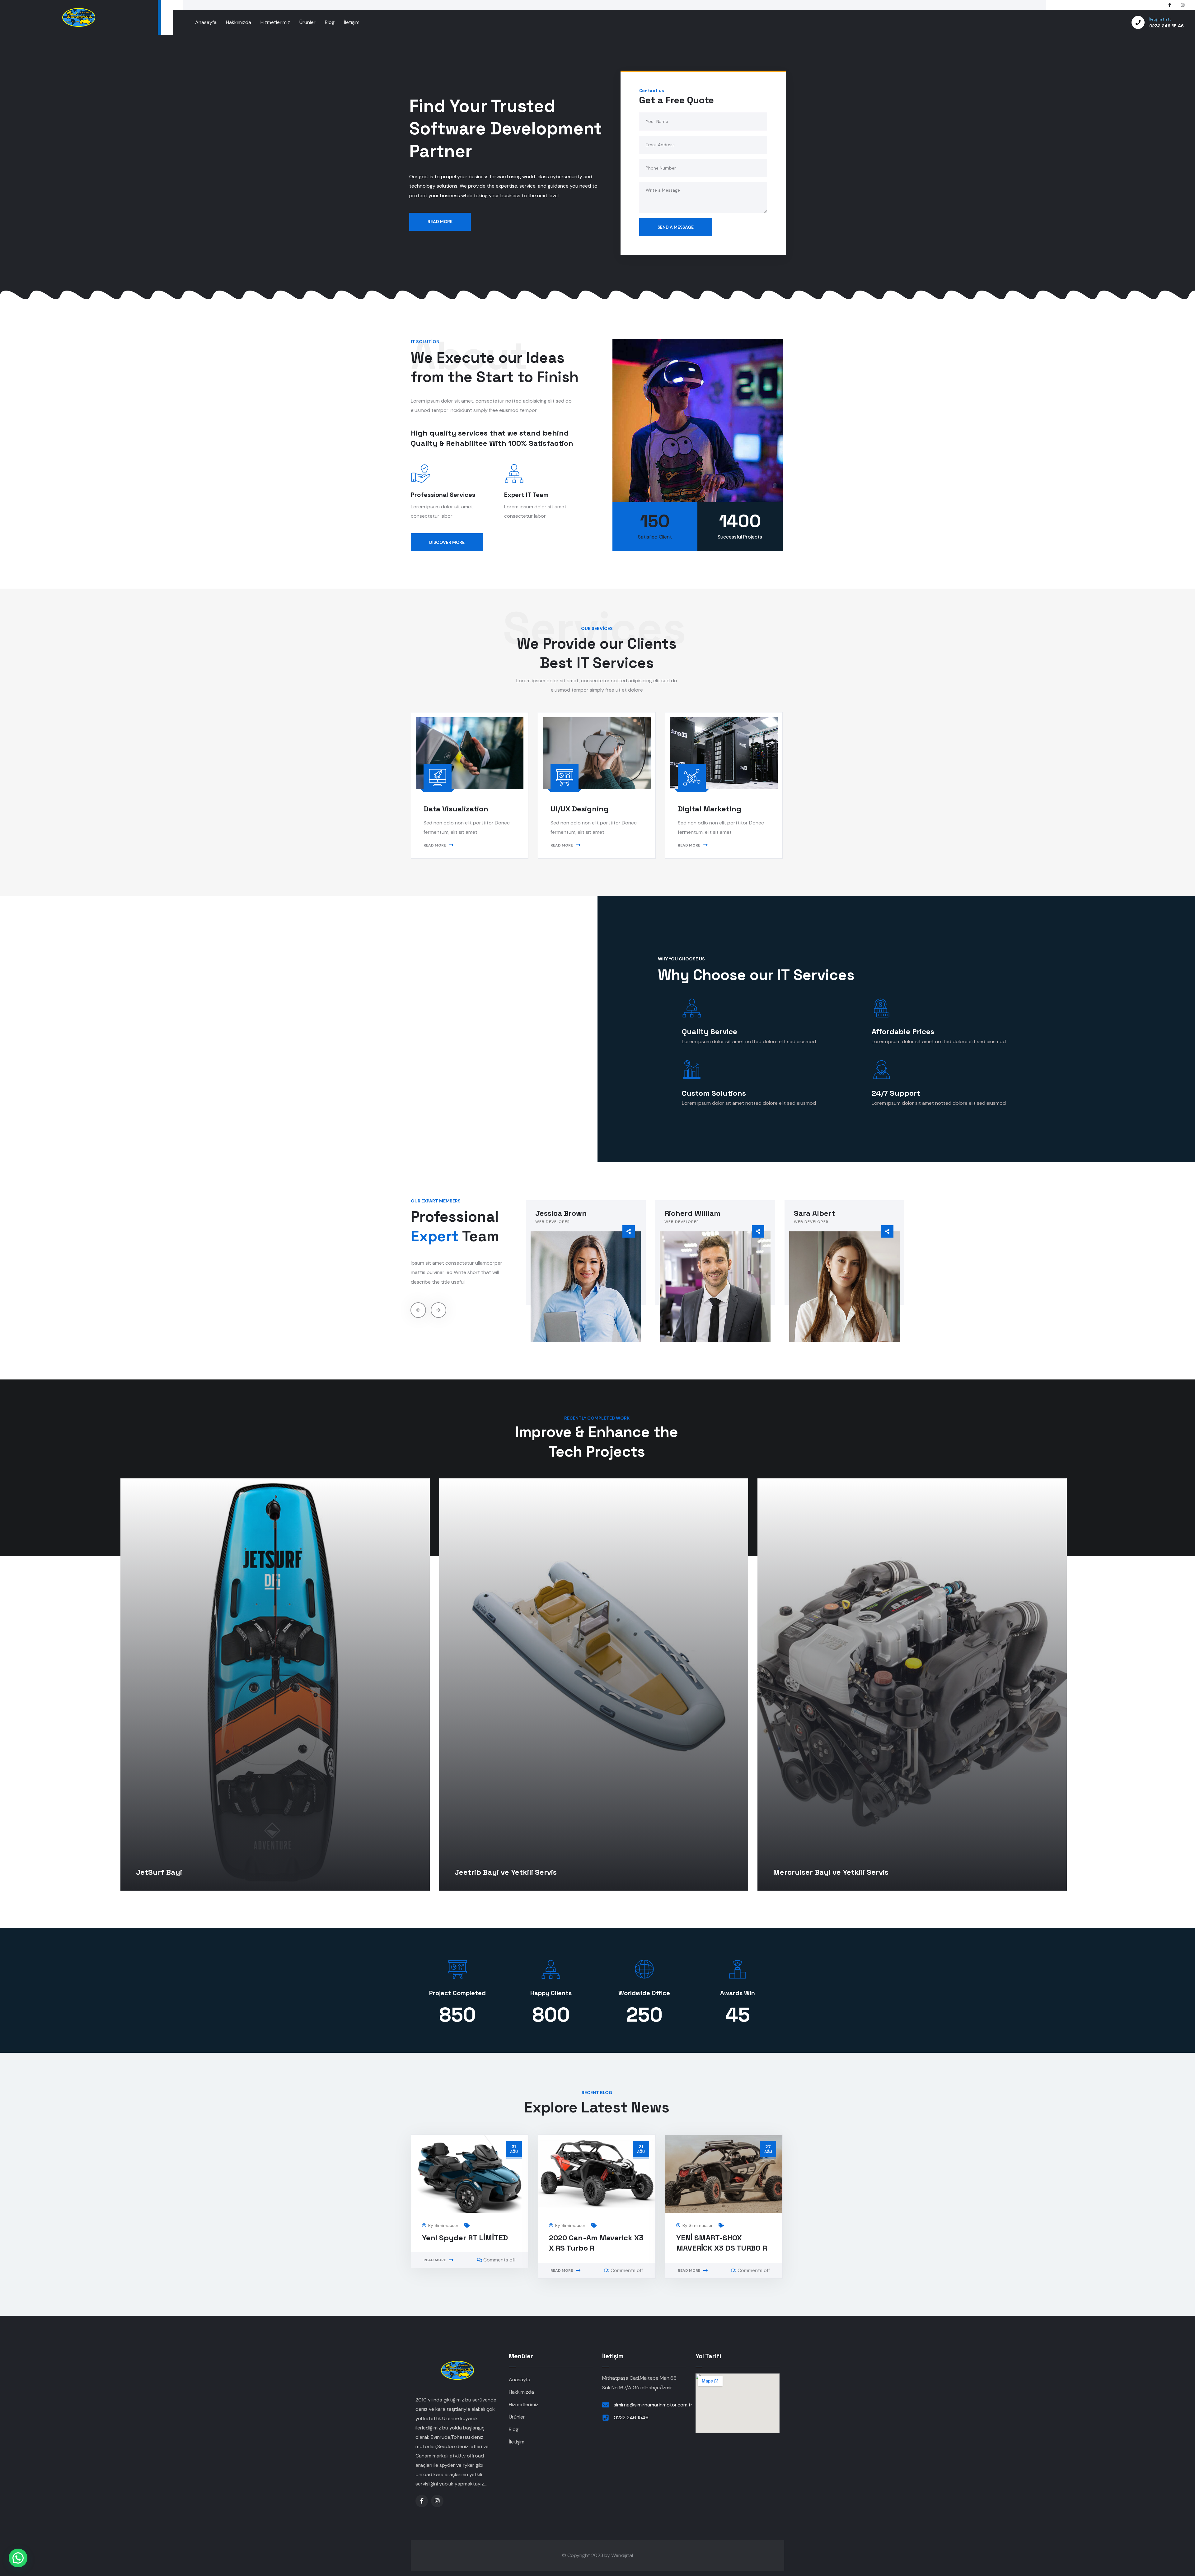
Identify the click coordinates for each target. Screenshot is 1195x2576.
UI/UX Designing (580, 809)
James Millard (819, 1213)
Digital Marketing (710, 809)
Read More (435, 2260)
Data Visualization (456, 809)
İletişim (517, 2442)
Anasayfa (520, 2380)
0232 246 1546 (631, 2417)
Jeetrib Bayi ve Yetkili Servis (506, 1872)
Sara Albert (685, 1213)
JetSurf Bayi (159, 1872)
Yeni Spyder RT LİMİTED (465, 2238)
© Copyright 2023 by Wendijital (597, 2555)
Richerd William (563, 1213)
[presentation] (418, 1310)
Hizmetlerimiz (524, 2404)
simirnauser (446, 2225)
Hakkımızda (521, 2392)
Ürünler (517, 2417)
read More (435, 845)
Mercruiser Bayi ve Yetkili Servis (831, 1872)
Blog (514, 2429)
